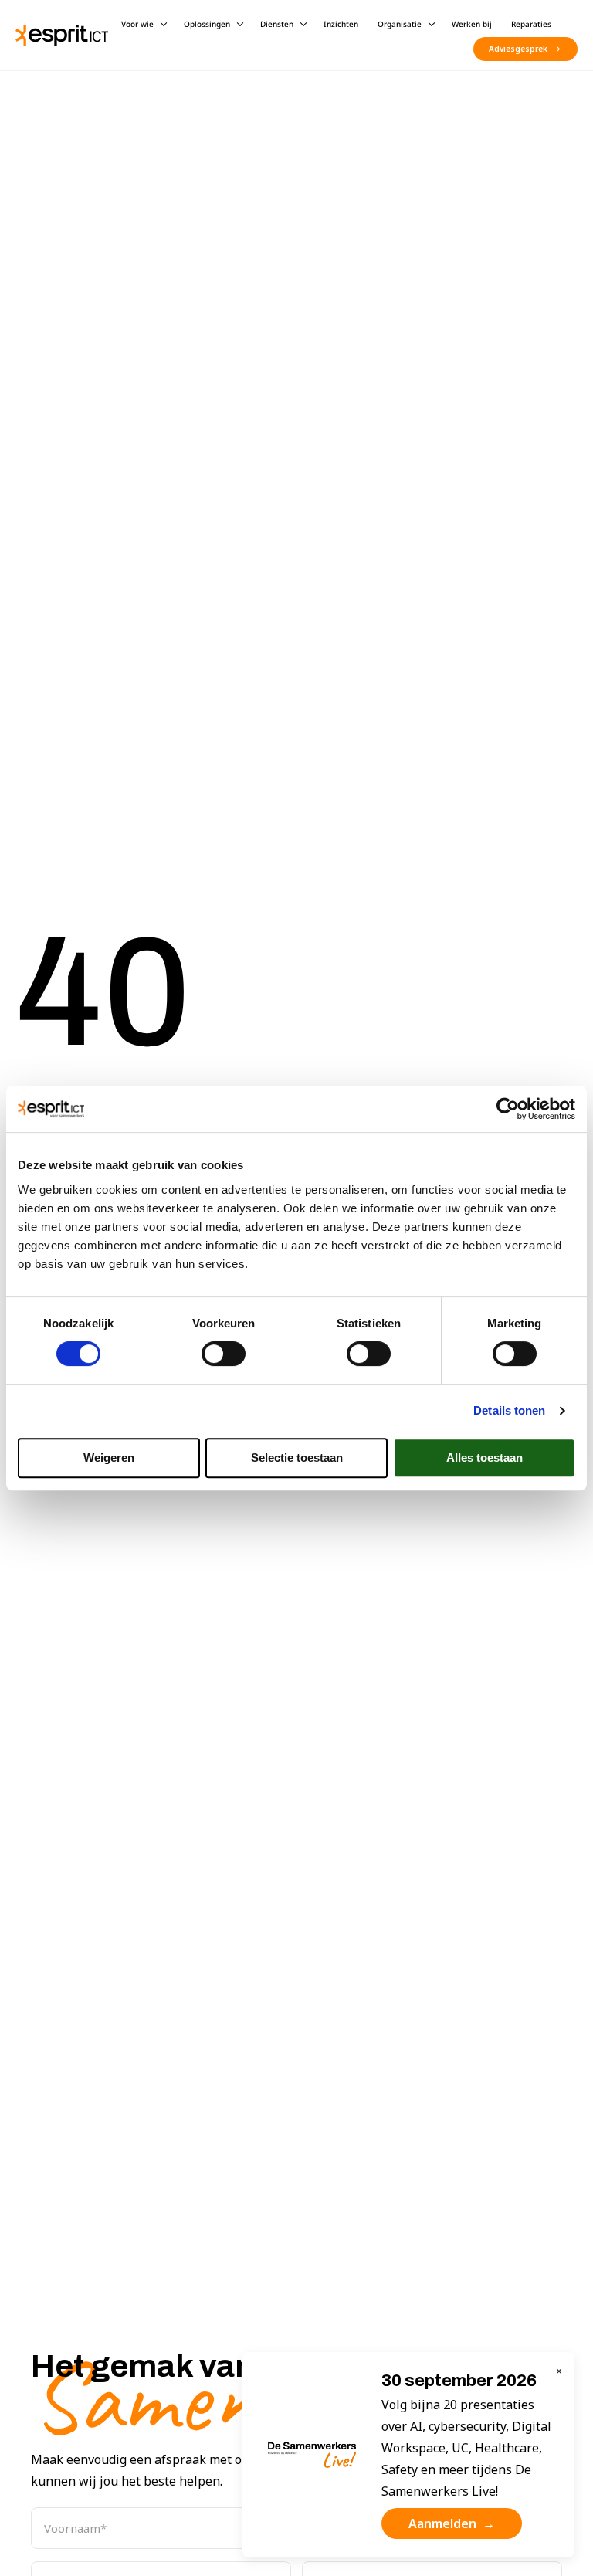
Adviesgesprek (518, 49)
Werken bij (472, 24)
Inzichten (341, 24)
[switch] (224, 1354)
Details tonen (509, 1410)
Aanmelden (452, 2523)
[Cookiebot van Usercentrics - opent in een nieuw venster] (508, 1109)
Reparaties (531, 24)
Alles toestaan (485, 1457)
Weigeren (109, 1457)
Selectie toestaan (297, 1457)
